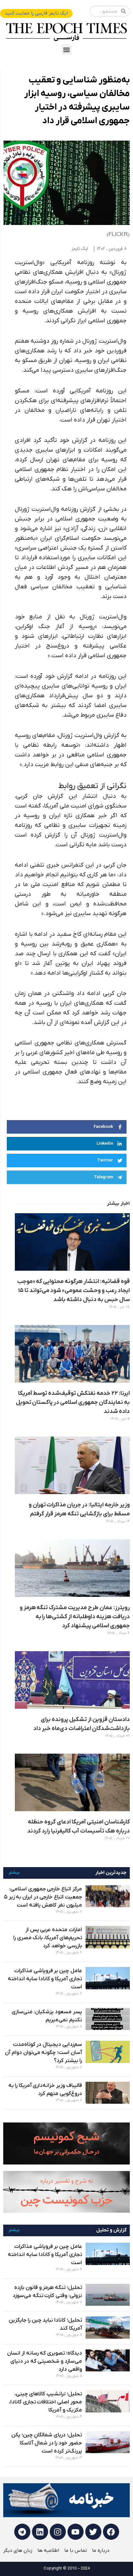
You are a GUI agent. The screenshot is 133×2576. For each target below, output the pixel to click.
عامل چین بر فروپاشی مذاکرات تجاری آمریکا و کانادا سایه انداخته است (45, 1979)
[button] (67, 50)
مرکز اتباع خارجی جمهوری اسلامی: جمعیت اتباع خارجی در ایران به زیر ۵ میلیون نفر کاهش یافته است (43, 1897)
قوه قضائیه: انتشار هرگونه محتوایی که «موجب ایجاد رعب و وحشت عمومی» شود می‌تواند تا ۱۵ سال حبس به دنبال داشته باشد (73, 1291)
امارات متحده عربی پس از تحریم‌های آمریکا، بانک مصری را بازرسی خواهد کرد (48, 1938)
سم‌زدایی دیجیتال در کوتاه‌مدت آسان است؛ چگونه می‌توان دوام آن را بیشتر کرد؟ (43, 2053)
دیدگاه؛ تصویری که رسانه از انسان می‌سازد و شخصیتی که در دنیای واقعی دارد (45, 2361)
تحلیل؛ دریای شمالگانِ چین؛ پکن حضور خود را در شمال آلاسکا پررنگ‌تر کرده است (47, 2443)
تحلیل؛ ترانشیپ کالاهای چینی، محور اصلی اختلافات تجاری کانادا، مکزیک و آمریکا (46, 2402)
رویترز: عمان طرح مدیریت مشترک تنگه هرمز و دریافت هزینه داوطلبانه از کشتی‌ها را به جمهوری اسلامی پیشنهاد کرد (75, 1617)
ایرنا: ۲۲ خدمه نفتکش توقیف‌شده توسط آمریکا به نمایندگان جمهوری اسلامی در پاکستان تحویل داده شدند (73, 1402)
